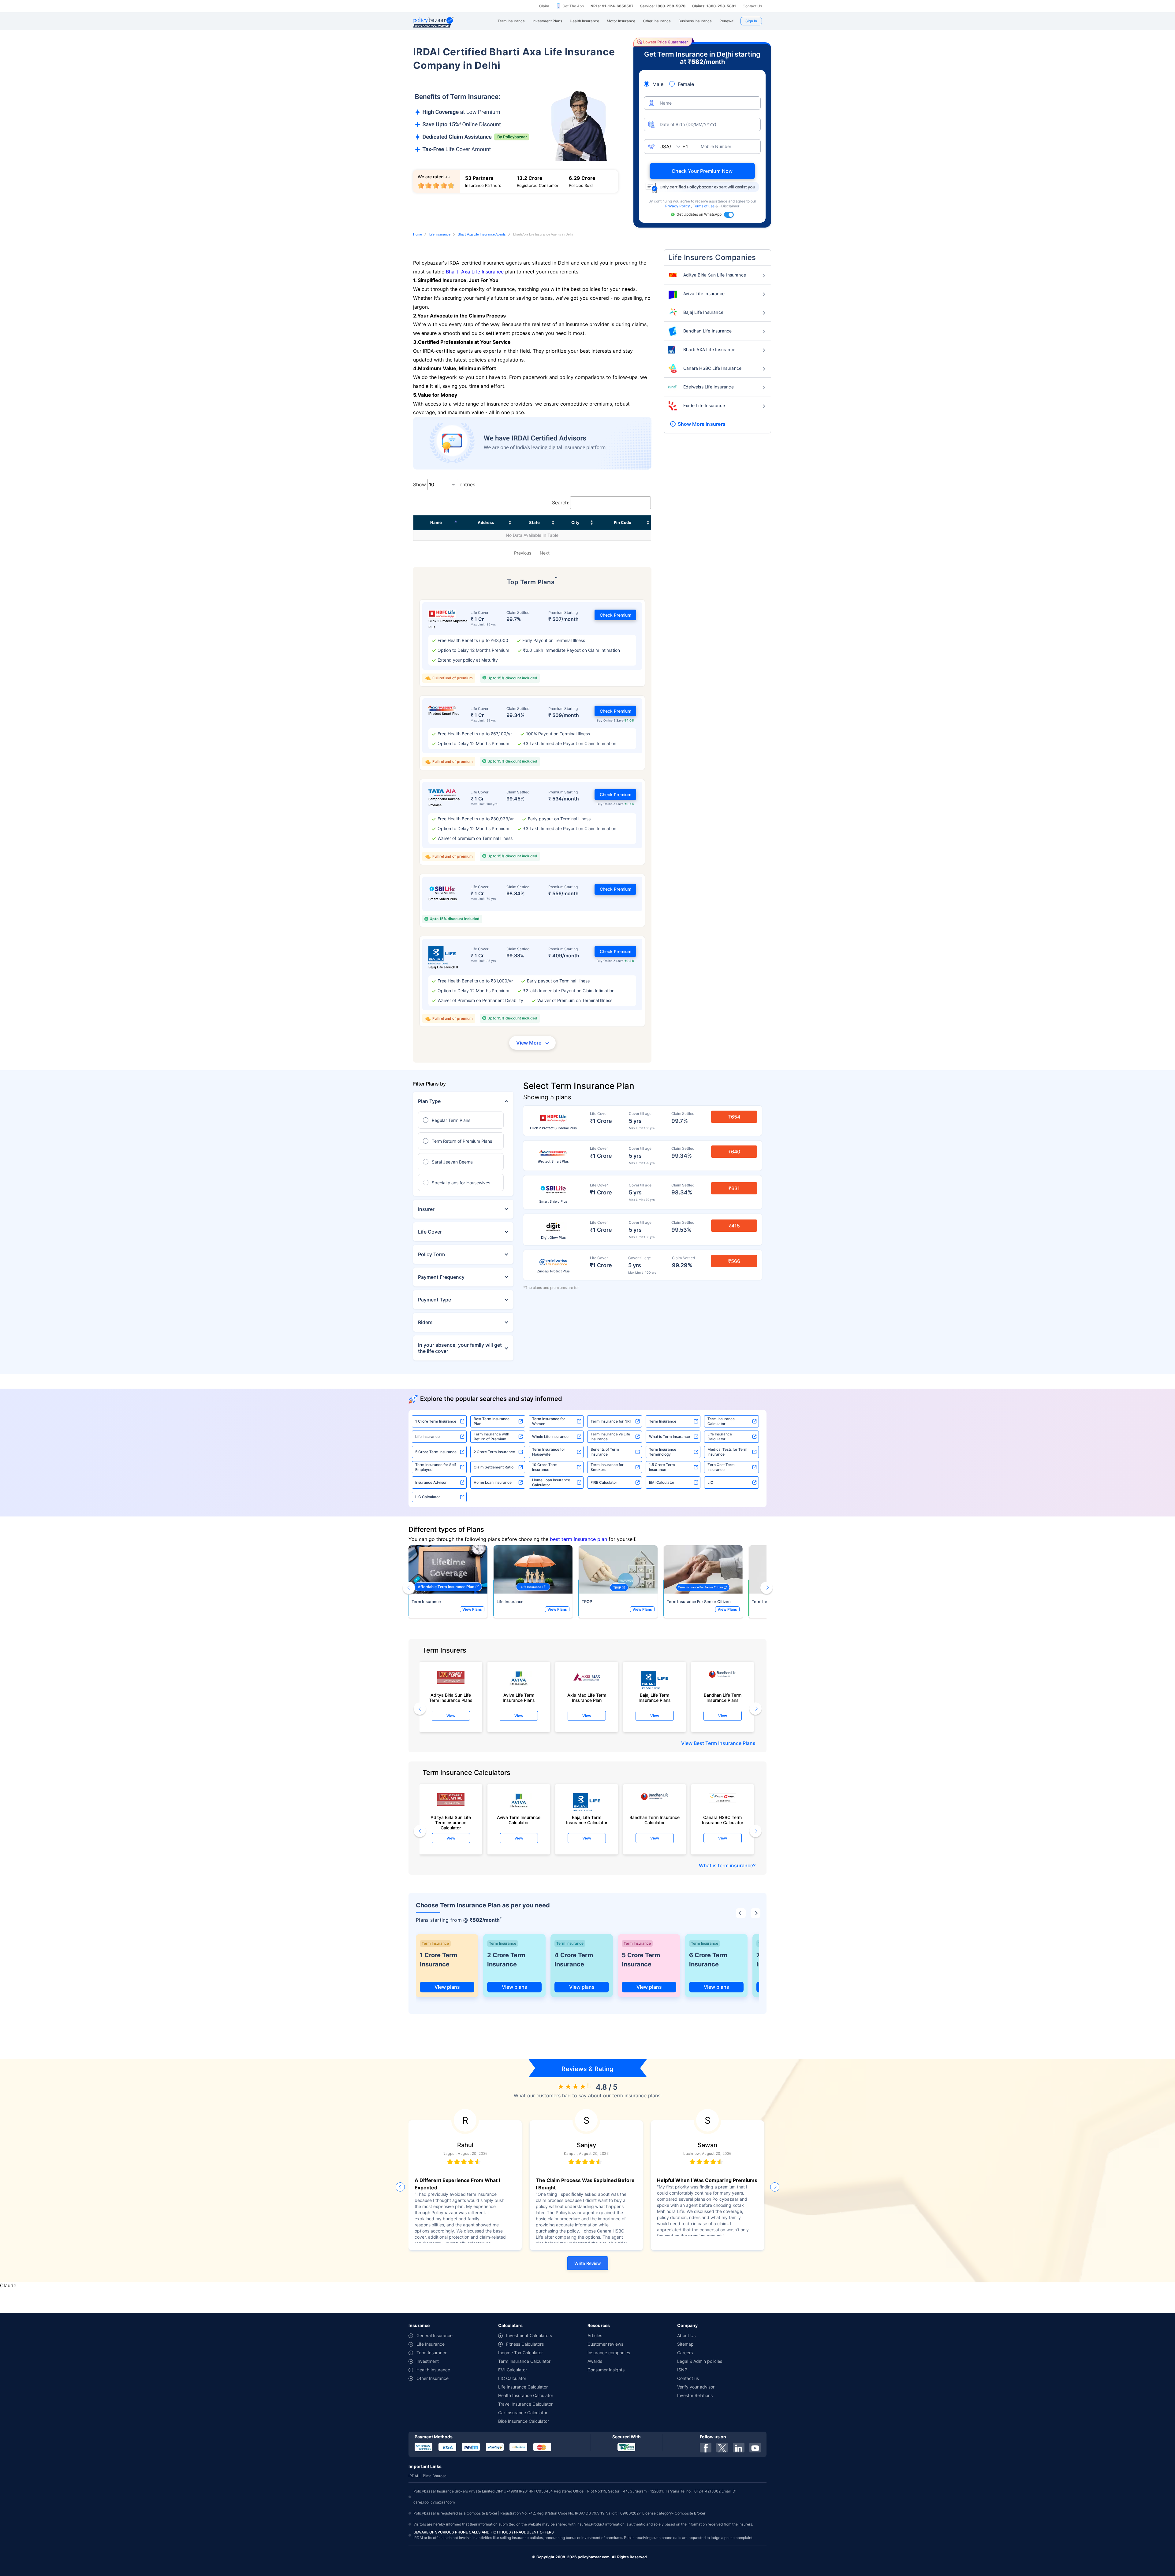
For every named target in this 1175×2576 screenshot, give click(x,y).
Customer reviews (605, 2344)
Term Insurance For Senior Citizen (699, 1602)
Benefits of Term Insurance (605, 1452)
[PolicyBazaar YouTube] (755, 2448)
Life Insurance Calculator (720, 1436)
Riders (425, 1322)
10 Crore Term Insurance (545, 1467)
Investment (428, 2361)
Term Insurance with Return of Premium (491, 1436)
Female (686, 84)
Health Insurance (433, 2370)
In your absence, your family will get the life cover (460, 1348)
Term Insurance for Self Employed (436, 1467)
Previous (523, 553)
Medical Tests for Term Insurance (727, 1452)
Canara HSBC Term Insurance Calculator (723, 1820)
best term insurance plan (578, 1539)
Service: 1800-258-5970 (663, 6)
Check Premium (615, 615)
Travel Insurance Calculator (525, 2404)
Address (486, 522)
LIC (710, 1482)
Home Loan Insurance (493, 1482)
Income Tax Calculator (520, 2353)
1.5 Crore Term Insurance (662, 1467)
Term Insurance (663, 1421)
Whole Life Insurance (550, 1436)
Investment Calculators (529, 2335)
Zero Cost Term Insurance (721, 1467)
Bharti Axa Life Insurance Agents (482, 234)
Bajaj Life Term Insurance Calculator (587, 1820)
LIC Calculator (428, 1497)
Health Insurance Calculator (526, 2395)
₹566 (734, 1261)
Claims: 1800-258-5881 (714, 6)
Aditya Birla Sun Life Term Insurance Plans (451, 1698)
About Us (686, 2335)
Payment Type (435, 1300)
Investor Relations (695, 2395)
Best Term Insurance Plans (725, 1743)
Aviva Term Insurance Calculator (519, 1820)
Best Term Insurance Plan (492, 1421)
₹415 (734, 1226)
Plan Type (429, 1101)
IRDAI (413, 2476)
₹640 (734, 1152)
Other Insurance (433, 2378)
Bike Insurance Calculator (524, 2421)
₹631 (734, 1188)
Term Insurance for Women (549, 1421)
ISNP (682, 2370)
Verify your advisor (696, 2387)
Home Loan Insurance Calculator (551, 1482)
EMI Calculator (662, 1482)
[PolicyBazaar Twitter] (722, 2448)
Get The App (573, 6)
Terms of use (704, 206)
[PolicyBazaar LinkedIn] (739, 2448)
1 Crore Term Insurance (436, 1421)
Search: (561, 503)
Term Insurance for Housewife (549, 1452)
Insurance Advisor (431, 1482)
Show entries (444, 484)
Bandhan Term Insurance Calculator (655, 1820)
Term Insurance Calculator (721, 1421)
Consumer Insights (606, 2370)
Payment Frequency (441, 1277)
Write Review (588, 2263)
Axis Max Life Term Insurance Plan (587, 1698)
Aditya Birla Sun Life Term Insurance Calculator (451, 1821)
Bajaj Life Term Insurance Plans (655, 1698)
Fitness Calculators (525, 2344)
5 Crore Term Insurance (436, 1452)
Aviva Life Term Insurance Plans (519, 1698)
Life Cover (430, 1232)
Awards (595, 2361)
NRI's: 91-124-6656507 (612, 6)
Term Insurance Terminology (663, 1452)
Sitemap (685, 2344)
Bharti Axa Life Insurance (475, 272)
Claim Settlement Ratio (494, 1467)
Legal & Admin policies (700, 2361)
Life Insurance (440, 234)
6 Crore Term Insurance (708, 1960)
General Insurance (435, 2335)
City (575, 522)
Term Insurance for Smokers (607, 1467)
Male (658, 84)
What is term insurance (726, 1865)
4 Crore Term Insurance (574, 1960)
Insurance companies (609, 2353)
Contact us (688, 2378)
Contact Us (752, 6)
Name (436, 522)
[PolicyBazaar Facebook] (706, 2448)
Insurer (426, 1209)
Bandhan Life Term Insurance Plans (723, 1698)
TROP (587, 1602)
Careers (685, 2353)
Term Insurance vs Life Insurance (610, 1436)
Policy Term (431, 1254)
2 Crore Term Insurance (494, 1452)
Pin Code (623, 522)
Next (545, 553)
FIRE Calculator (604, 1482)
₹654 (734, 1117)
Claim (544, 6)
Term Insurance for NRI (611, 1421)
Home (418, 234)
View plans (447, 1987)
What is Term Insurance (670, 1436)
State (534, 522)
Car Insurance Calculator (523, 2413)
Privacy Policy (678, 206)
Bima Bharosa (435, 2476)
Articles (595, 2335)
